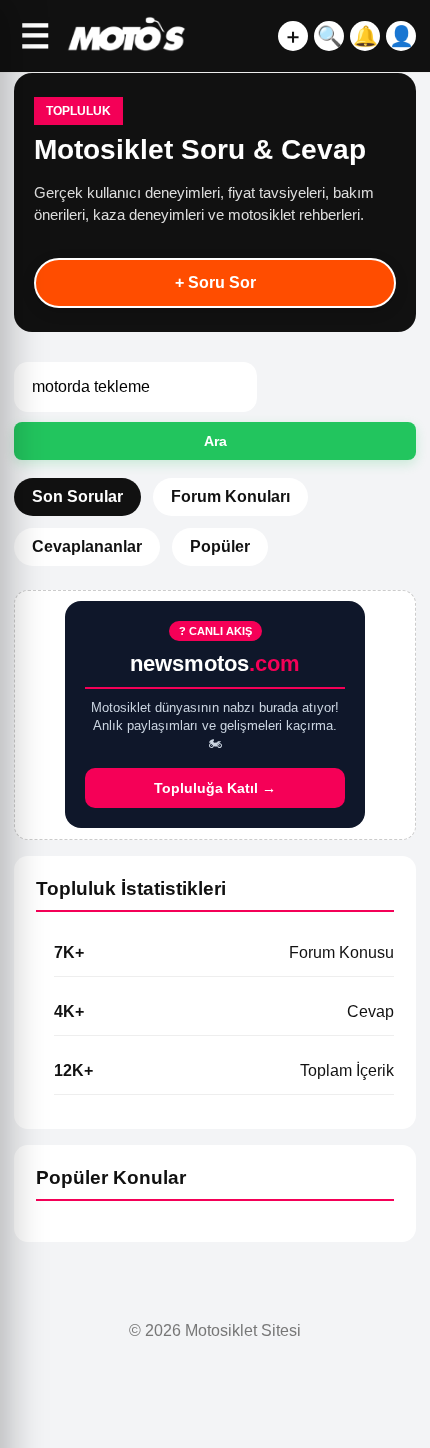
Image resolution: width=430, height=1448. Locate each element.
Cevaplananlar (87, 546)
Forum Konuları (230, 496)
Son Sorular (77, 496)
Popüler (220, 546)
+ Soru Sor (215, 282)
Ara (215, 441)
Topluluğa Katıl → (215, 788)
